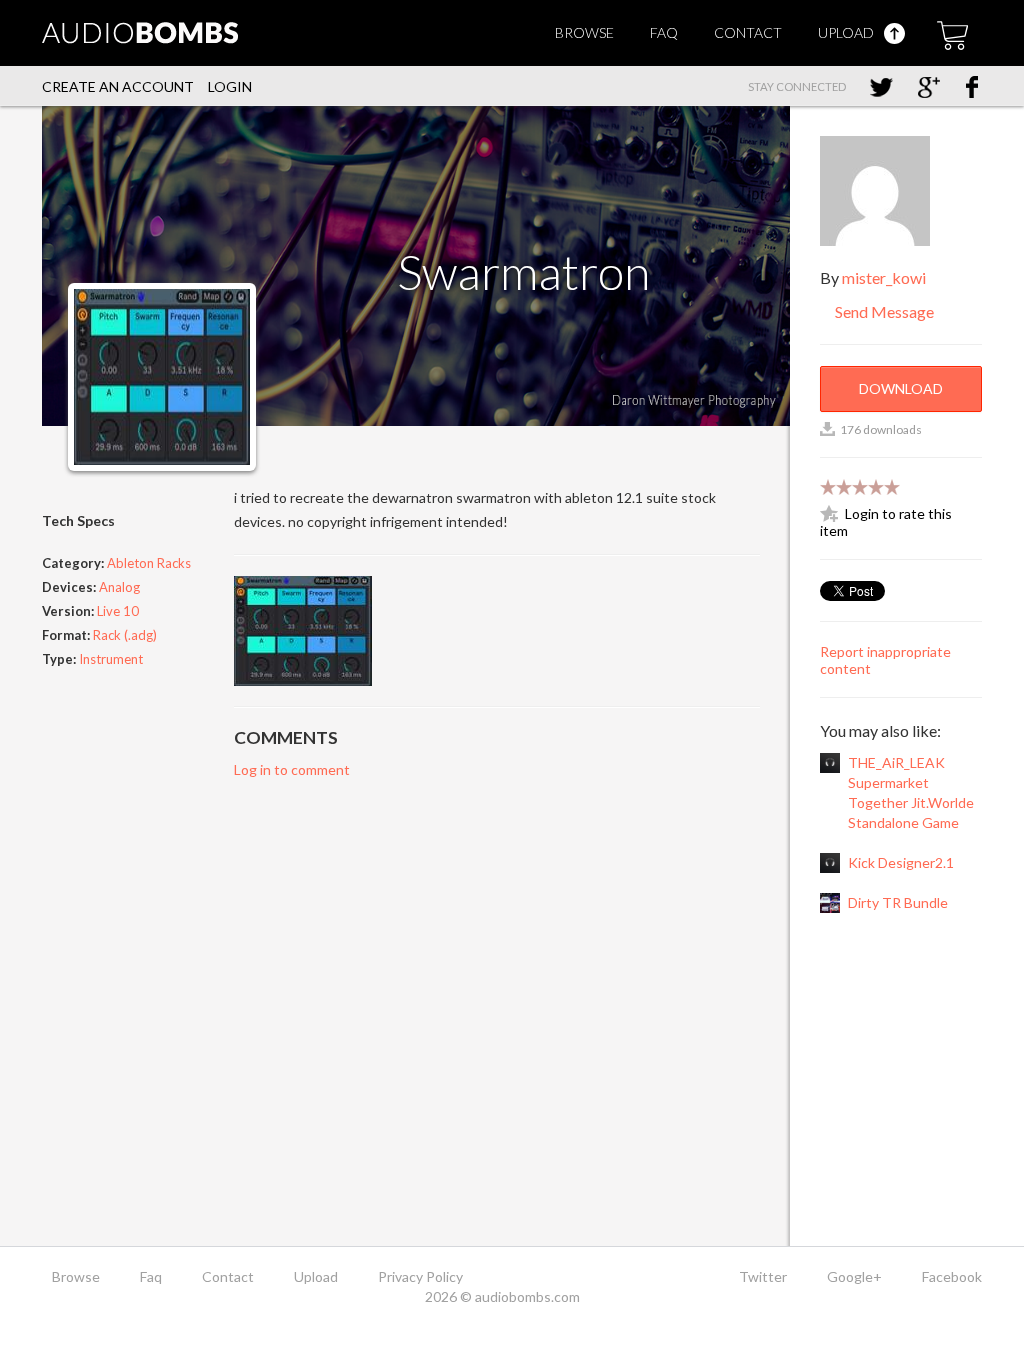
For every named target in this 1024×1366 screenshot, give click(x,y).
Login (230, 86)
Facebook (952, 1276)
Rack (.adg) (125, 635)
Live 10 (118, 611)
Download (901, 388)
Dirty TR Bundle (898, 902)
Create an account (118, 86)
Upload (847, 32)
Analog (119, 587)
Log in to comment (292, 769)
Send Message (883, 311)
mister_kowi (884, 277)
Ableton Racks (149, 563)
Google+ (854, 1276)
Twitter (763, 1276)
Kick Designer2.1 (901, 862)
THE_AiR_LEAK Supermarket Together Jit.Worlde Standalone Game (911, 792)
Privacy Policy (420, 1276)
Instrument (111, 659)
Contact (748, 32)
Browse (584, 32)
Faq (664, 32)
